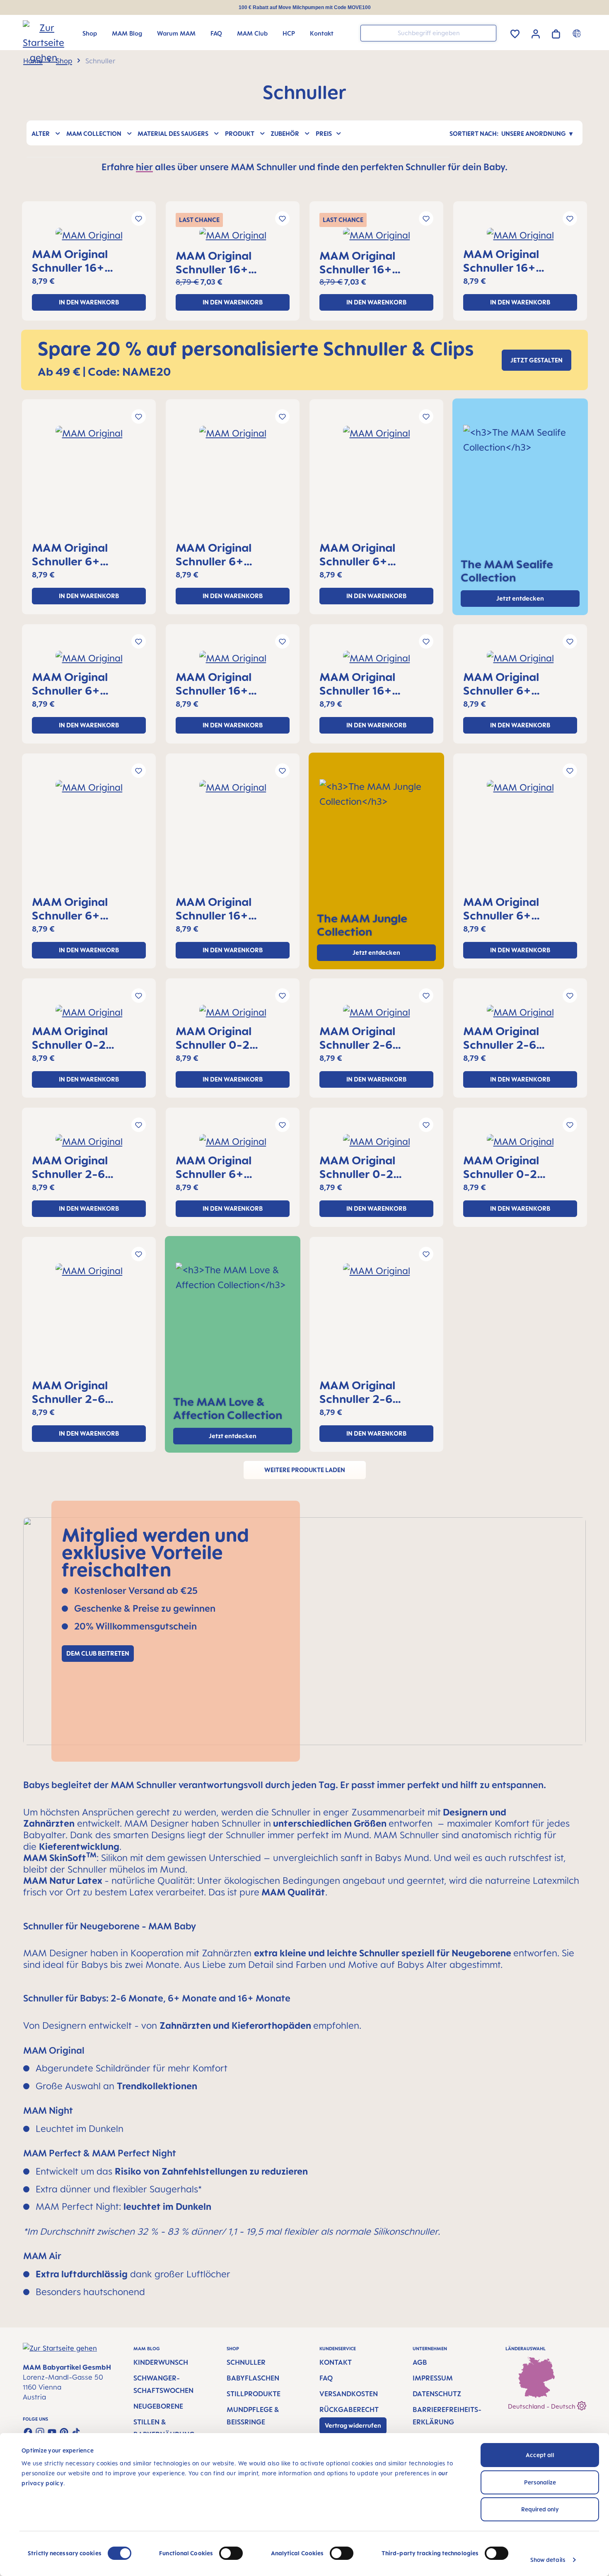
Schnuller (246, 2362)
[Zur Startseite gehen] (36, 34)
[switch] (231, 2553)
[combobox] (428, 33)
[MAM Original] (89, 238)
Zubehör (285, 134)
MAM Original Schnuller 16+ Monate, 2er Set (76, 261)
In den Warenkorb (89, 302)
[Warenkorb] (556, 33)
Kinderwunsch (161, 2362)
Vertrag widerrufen (353, 2425)
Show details (548, 2560)
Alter (41, 134)
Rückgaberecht (349, 2409)
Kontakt (336, 2362)
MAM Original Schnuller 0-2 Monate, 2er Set (76, 1038)
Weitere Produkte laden (305, 1470)
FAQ (326, 2378)
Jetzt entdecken (376, 952)
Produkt (240, 134)
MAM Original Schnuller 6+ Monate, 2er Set (76, 554)
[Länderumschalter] (578, 33)
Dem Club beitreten (98, 1653)
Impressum (433, 2378)
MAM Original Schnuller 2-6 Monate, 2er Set (363, 1038)
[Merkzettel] (515, 33)
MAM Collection (94, 134)
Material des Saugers (173, 134)
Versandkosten (349, 2394)
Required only (540, 2509)
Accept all (540, 2455)
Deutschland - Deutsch (543, 2406)
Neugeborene (158, 2406)
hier (144, 167)
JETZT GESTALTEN (536, 360)
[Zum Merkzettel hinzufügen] (139, 218)
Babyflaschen (253, 2378)
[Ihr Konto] (536, 33)
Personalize (540, 2482)
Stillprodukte (254, 2394)
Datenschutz (437, 2394)
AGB (420, 2362)
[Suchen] (488, 33)
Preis (324, 134)
